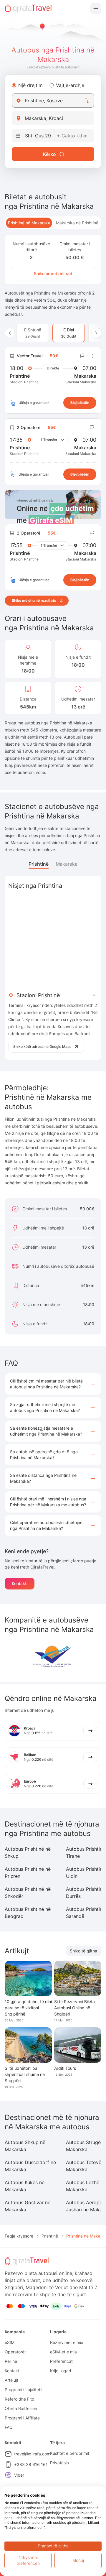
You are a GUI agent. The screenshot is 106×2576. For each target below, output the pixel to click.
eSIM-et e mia (63, 2352)
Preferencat (61, 2361)
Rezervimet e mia (67, 2342)
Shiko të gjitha (83, 1951)
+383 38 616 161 (31, 2464)
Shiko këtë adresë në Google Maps (42, 1047)
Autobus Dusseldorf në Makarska (30, 2166)
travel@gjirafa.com (32, 2454)
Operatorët (15, 2352)
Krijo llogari (61, 2371)
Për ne (11, 2361)
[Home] (28, 9)
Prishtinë (39, 864)
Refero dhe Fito (19, 2399)
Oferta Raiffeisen (21, 2408)
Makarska (67, 864)
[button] (53, 1384)
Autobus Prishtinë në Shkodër (28, 1893)
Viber (19, 2475)
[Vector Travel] (53, 1655)
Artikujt (11, 2380)
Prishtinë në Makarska (29, 223)
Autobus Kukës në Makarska (25, 2186)
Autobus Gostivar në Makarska (28, 2206)
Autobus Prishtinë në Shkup (28, 1852)
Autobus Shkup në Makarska (25, 2146)
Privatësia (59, 2463)
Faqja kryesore (19, 2236)
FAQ (9, 2427)
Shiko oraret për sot (53, 273)
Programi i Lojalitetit (24, 2390)
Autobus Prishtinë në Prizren (28, 1873)
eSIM (10, 2342)
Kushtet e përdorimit (70, 2453)
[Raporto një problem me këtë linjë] (82, 356)
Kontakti (20, 1583)
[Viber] (8, 2475)
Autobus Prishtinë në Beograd (28, 1913)
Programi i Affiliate (22, 2418)
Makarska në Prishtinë (77, 223)
